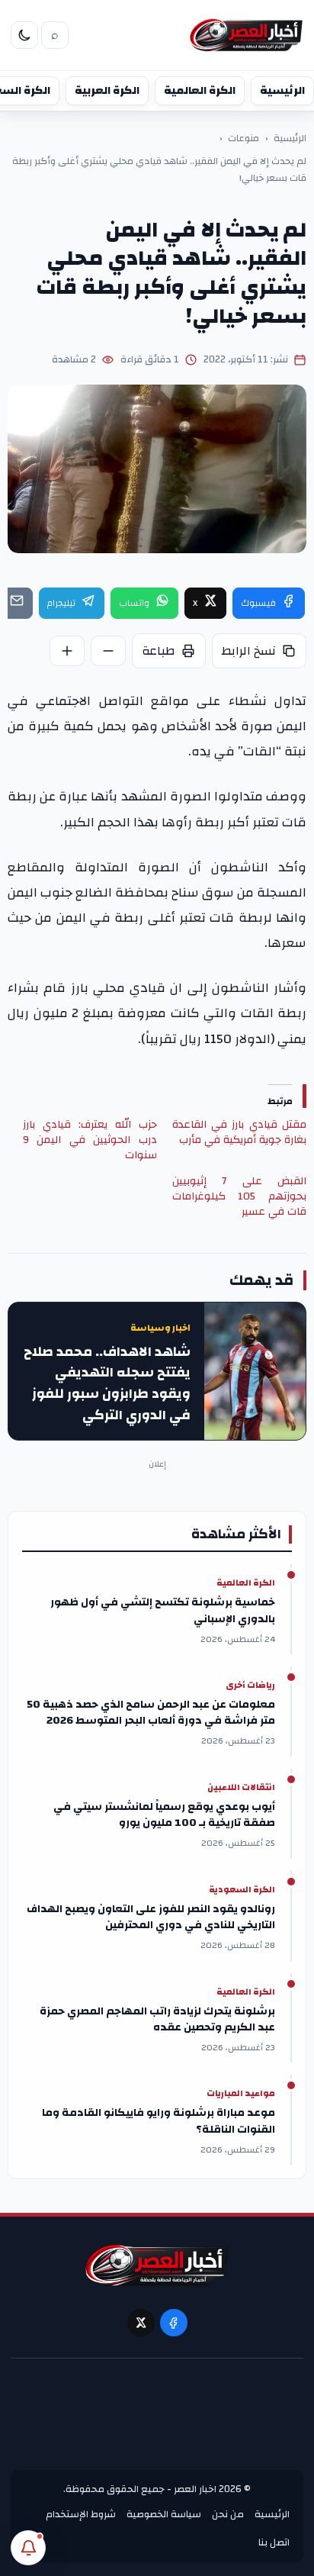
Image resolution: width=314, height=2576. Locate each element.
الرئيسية (282, 90)
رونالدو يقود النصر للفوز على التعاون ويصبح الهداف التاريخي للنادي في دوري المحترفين (151, 1918)
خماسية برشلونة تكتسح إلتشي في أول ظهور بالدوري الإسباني (163, 1611)
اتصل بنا (274, 2542)
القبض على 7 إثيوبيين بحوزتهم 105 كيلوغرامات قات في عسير (239, 1196)
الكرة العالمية (200, 90)
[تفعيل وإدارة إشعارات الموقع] (28, 2548)
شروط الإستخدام (81, 2514)
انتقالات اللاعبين (241, 1788)
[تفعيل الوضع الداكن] (24, 35)
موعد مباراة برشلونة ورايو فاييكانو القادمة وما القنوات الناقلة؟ (159, 2121)
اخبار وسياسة (160, 1328)
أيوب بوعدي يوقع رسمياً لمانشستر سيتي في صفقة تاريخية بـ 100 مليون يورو (164, 1815)
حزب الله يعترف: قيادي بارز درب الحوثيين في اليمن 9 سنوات (90, 1140)
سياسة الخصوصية (164, 2514)
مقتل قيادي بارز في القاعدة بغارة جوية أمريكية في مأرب (239, 1132)
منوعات (244, 139)
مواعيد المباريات (241, 2094)
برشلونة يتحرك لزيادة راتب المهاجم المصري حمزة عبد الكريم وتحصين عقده (157, 2020)
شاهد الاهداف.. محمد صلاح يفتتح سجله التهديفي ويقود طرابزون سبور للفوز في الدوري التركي (107, 1384)
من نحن (228, 2514)
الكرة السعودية (242, 1890)
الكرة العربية (107, 90)
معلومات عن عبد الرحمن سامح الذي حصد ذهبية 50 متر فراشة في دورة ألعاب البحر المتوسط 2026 (151, 1713)
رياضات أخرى (250, 1686)
